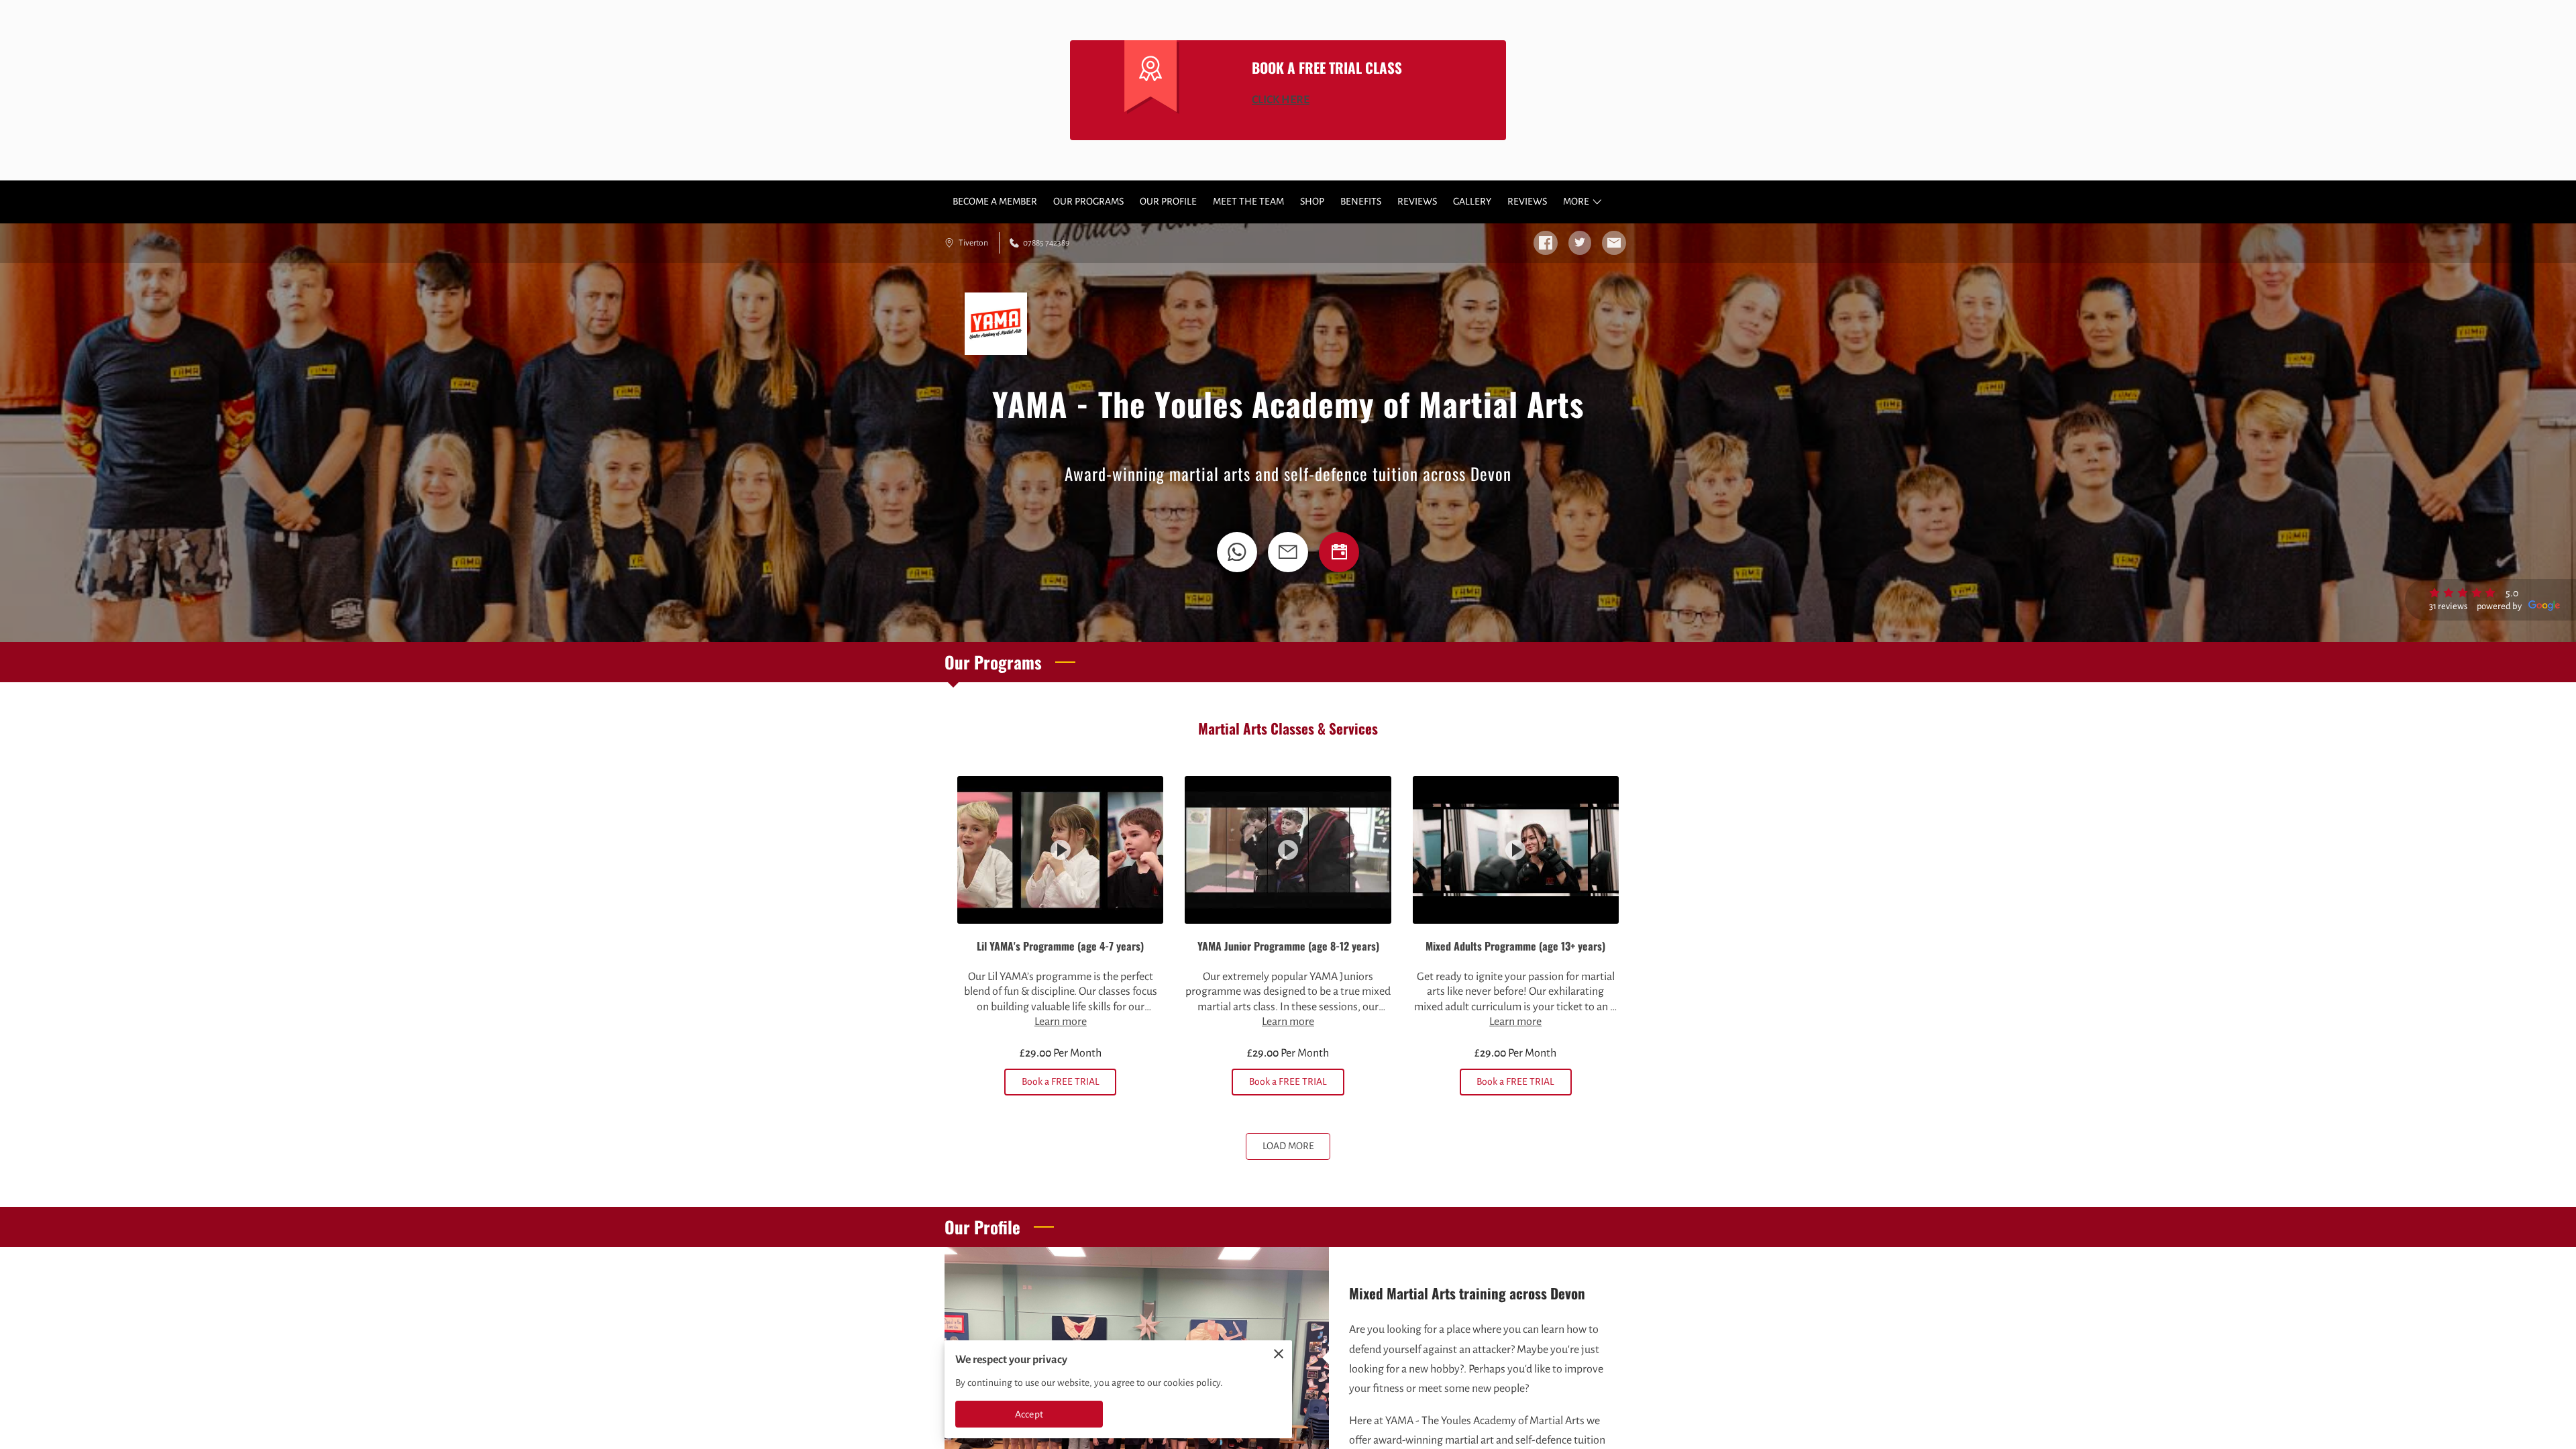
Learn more (1061, 1022)
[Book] (1339, 552)
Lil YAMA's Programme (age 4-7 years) (1060, 946)
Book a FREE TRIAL (1061, 1081)
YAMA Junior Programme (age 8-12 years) (1288, 946)
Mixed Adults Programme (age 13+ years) (1515, 946)
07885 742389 (1046, 243)
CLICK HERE (1281, 100)
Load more (1288, 1146)
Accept (1029, 1414)
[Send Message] (1288, 552)
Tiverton (973, 243)
